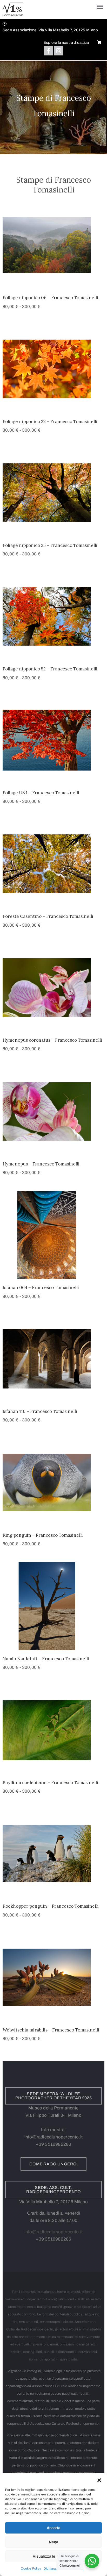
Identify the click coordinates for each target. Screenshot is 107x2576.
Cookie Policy (31, 2568)
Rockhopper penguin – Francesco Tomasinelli (51, 1906)
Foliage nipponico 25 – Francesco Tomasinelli (50, 545)
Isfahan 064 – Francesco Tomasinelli (41, 1287)
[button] (99, 2480)
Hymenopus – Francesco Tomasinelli (41, 1164)
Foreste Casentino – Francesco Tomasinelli (48, 916)
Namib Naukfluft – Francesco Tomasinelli (46, 1659)
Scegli (53, 283)
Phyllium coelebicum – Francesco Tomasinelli (50, 1783)
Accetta (53, 2528)
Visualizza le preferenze (54, 2556)
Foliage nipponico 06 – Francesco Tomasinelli (50, 298)
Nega (53, 2542)
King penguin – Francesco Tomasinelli (43, 1535)
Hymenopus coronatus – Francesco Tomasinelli (52, 1040)
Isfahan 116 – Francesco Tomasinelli (40, 1411)
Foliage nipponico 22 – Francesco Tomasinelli (50, 421)
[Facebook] (48, 51)
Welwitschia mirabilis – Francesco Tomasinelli (51, 2030)
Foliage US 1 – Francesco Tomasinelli (41, 793)
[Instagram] (59, 51)
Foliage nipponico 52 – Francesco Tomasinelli (50, 669)
